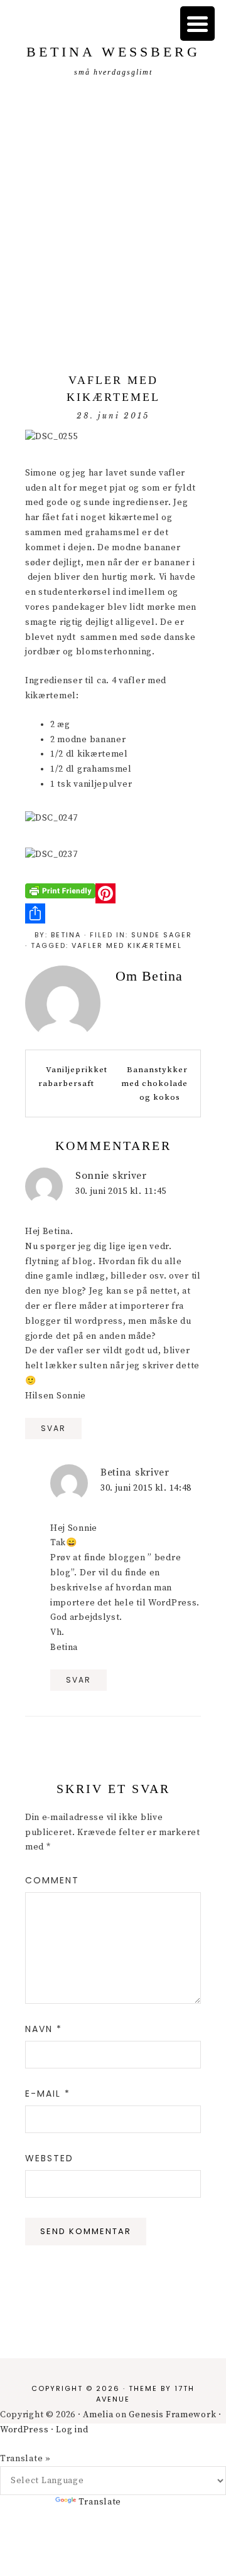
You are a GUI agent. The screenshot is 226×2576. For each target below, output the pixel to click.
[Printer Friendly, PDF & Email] (60, 891)
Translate (100, 2502)
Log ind (72, 2430)
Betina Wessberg (113, 52)
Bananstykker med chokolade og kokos (154, 1083)
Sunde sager (162, 935)
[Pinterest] (113, 893)
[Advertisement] (113, 228)
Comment (52, 1880)
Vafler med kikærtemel (127, 945)
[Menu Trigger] (197, 24)
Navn (44, 2029)
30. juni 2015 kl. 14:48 (146, 1488)
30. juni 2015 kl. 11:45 (121, 1191)
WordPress (24, 2430)
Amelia (98, 2415)
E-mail (48, 2094)
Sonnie (92, 1176)
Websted (49, 2158)
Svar (53, 1428)
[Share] (113, 913)
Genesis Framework (172, 2415)
